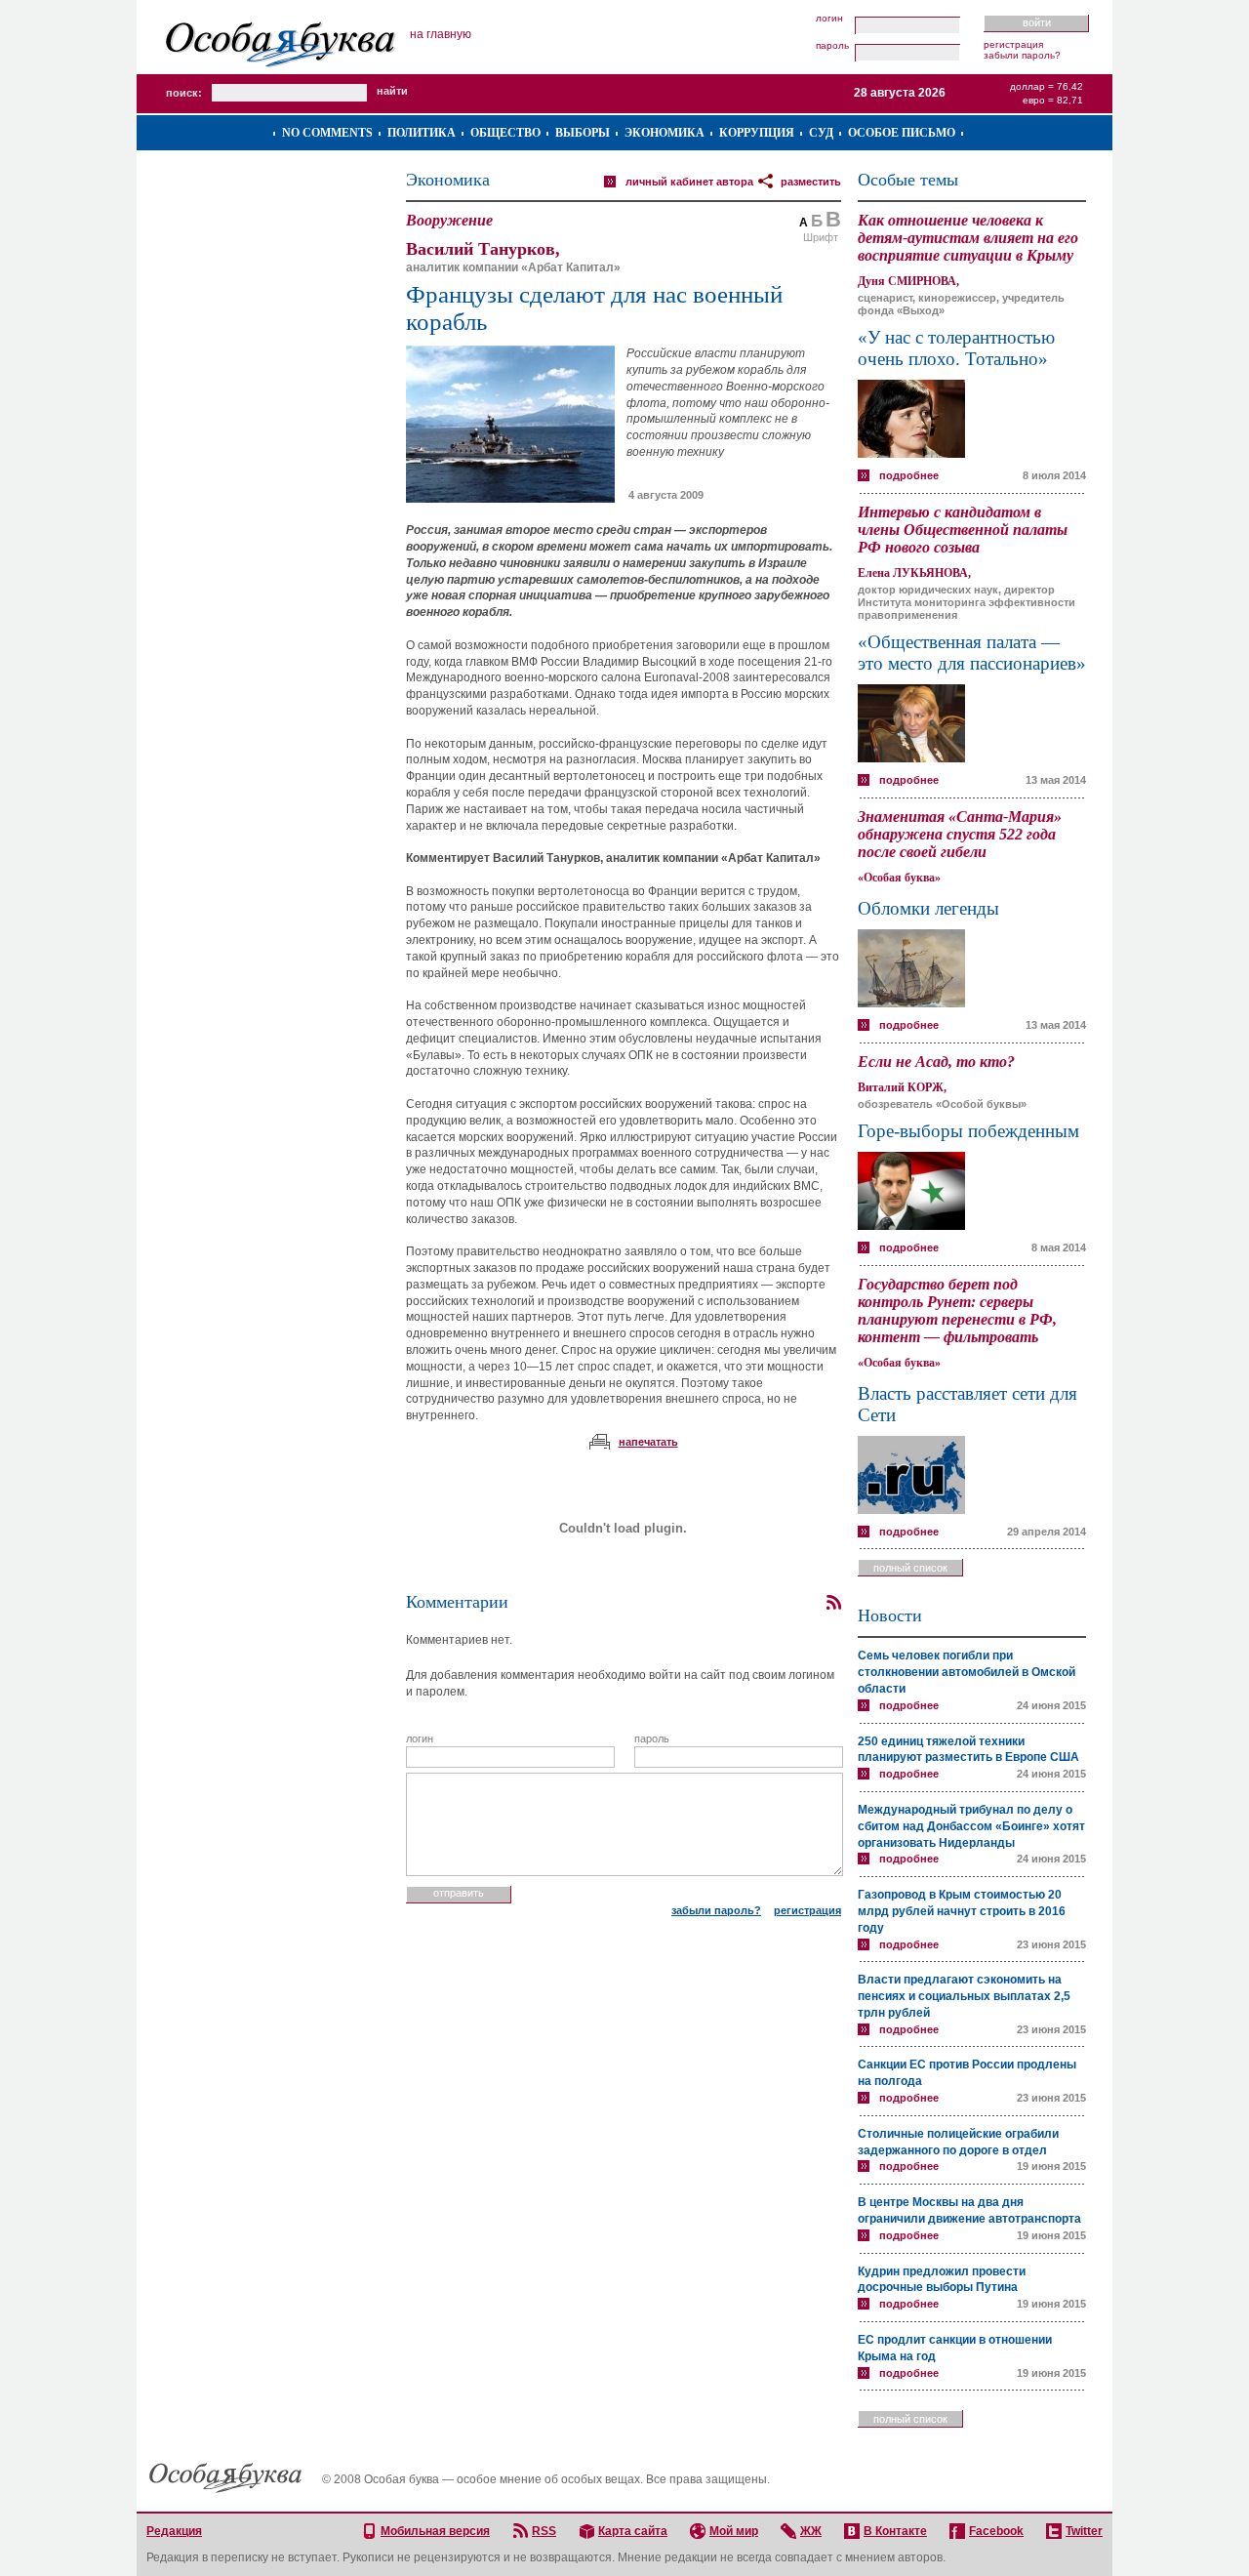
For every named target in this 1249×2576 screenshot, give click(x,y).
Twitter (1084, 2531)
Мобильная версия (435, 2531)
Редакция (174, 2531)
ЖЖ (811, 2531)
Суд (821, 133)
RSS (544, 2531)
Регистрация (1013, 44)
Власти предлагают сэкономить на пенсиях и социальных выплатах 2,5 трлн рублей (964, 1996)
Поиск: (184, 93)
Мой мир (734, 2531)
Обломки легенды (928, 908)
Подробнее (909, 475)
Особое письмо (902, 133)
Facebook (996, 2531)
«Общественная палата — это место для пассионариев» (972, 653)
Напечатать (648, 1442)
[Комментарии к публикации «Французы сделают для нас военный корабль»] (833, 1603)
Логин (829, 19)
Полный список (910, 1568)
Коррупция (757, 133)
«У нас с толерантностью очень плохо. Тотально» (956, 348)
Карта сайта (633, 2531)
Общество (505, 133)
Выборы (583, 133)
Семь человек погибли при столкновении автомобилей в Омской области (967, 1672)
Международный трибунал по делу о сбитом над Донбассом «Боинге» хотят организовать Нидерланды (971, 1826)
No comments (327, 133)
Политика (422, 133)
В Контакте (895, 2531)
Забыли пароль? (1022, 55)
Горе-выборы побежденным (968, 1131)
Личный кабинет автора (689, 182)
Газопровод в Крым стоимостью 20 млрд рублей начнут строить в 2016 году (962, 1911)
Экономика (665, 133)
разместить (811, 182)
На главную (441, 34)
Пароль (832, 46)
